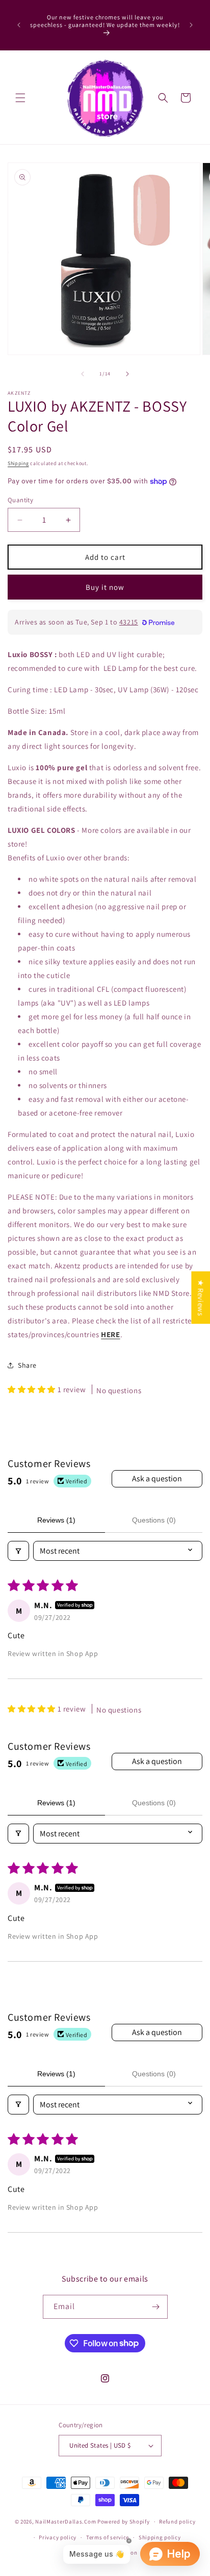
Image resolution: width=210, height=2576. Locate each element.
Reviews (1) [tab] (56, 1520)
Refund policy (177, 2521)
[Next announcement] (191, 25)
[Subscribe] (156, 2307)
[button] (20, 98)
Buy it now (105, 587)
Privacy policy (58, 2537)
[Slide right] (127, 374)
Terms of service (108, 2537)
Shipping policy (160, 2537)
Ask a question (157, 1479)
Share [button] (27, 1365)
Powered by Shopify (124, 2521)
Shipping (18, 463)
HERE (110, 1334)
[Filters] (18, 1551)
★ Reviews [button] (201, 1297)
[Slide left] (83, 374)
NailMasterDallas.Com (65, 2521)
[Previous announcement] (19, 25)
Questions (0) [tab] (154, 1520)
